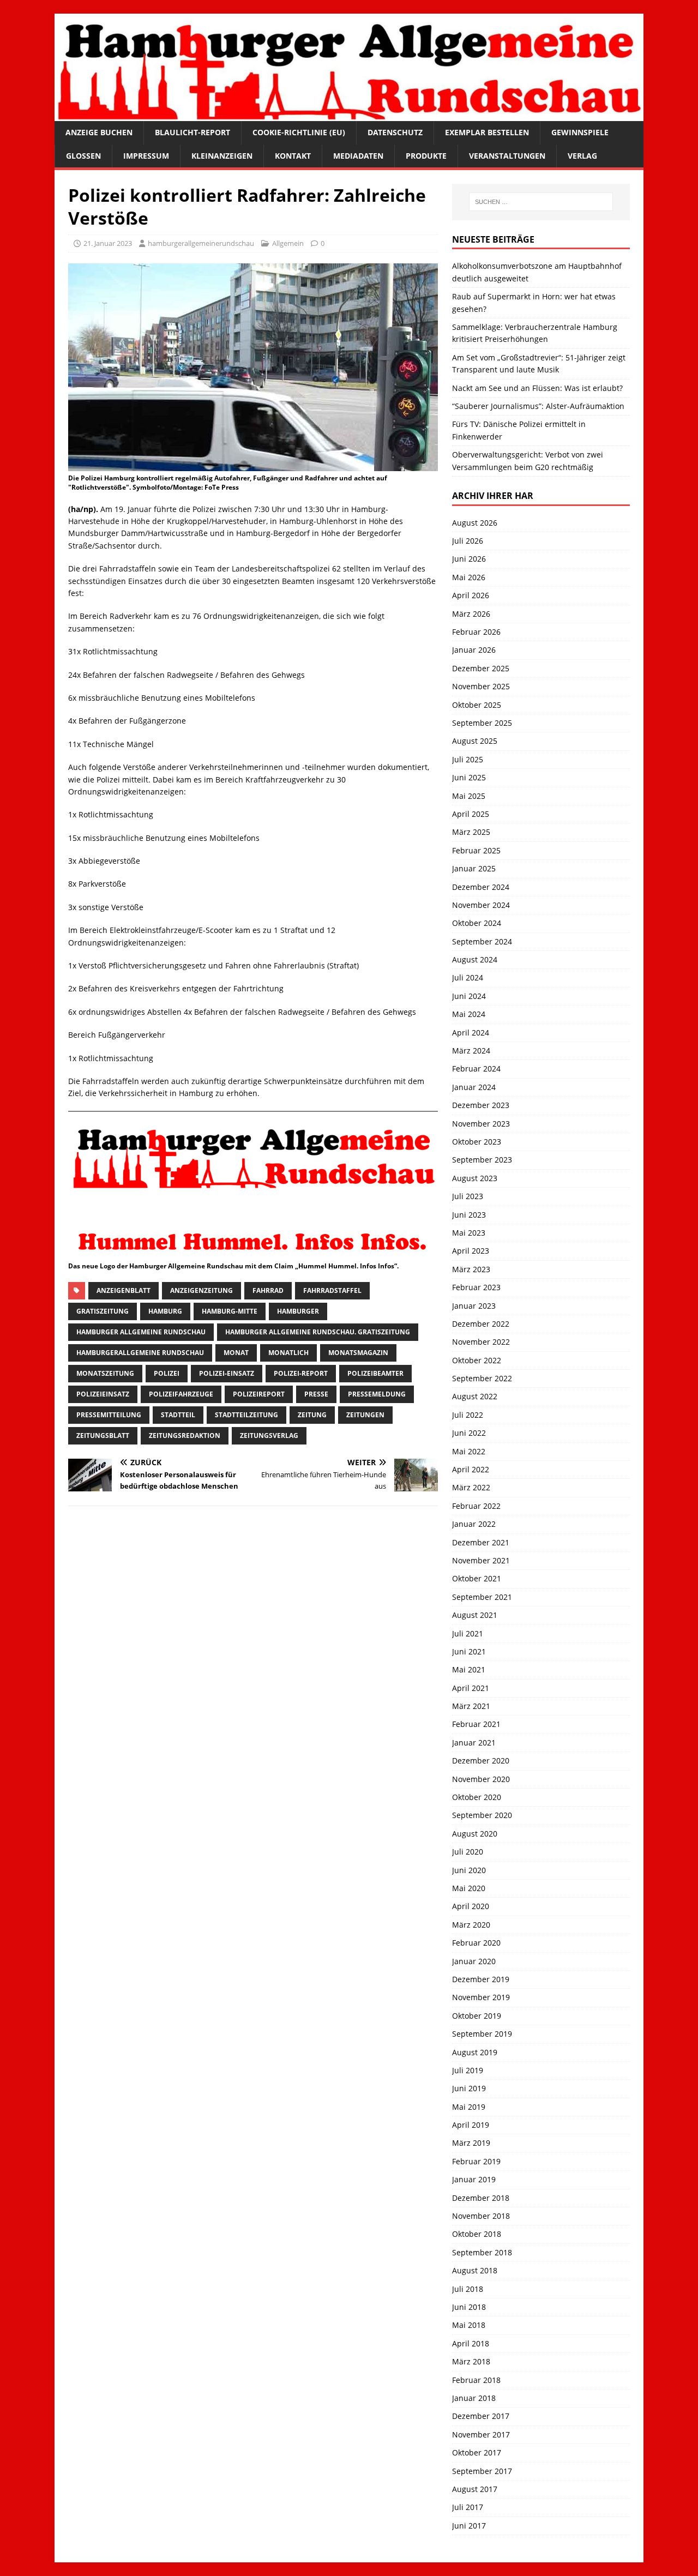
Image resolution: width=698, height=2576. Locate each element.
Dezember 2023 (481, 1105)
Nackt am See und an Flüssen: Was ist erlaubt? (537, 388)
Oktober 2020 (477, 1797)
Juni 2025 (469, 777)
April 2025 (471, 814)
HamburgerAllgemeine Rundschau (140, 1353)
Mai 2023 (469, 1233)
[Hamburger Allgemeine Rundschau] (349, 115)
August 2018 (475, 2270)
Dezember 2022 (481, 1324)
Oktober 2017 (477, 2452)
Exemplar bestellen (487, 132)
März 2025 (471, 832)
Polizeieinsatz (103, 1394)
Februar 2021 (476, 1724)
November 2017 (481, 2434)
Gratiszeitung (103, 1311)
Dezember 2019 (481, 1979)
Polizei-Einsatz (227, 1373)
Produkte (426, 156)
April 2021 (471, 1688)
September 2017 (482, 2471)
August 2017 (475, 2489)
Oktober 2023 (477, 1142)
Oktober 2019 (477, 2016)
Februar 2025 (476, 850)
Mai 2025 (469, 796)
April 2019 (471, 2125)
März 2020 (471, 1925)
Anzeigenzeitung (201, 1290)
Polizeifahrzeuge (181, 1394)
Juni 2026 (469, 559)
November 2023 (481, 1124)
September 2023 (482, 1160)
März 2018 (471, 2361)
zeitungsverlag (269, 1436)
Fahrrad (268, 1290)
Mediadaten (358, 156)
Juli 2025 (468, 759)
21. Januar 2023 (108, 243)
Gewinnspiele (580, 132)
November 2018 (481, 2216)
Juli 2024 (468, 977)
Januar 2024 (474, 1087)
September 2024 (482, 941)
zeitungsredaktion (185, 1436)
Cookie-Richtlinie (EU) (299, 132)
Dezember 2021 (481, 1542)
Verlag (582, 156)
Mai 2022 (469, 1451)
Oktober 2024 (477, 923)
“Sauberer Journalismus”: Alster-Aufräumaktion (538, 406)
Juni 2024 (469, 996)
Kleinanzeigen (222, 156)
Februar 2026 (476, 632)
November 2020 (481, 1779)
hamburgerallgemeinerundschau (201, 243)
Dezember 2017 (481, 2416)
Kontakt (293, 156)
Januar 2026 (474, 650)
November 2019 (481, 1997)
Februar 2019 (476, 2161)
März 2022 (471, 1487)
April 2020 (471, 1906)
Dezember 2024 (481, 887)
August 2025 (475, 741)
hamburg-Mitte (230, 1311)
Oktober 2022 (477, 1360)
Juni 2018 (469, 2307)
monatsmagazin (358, 1353)
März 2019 (471, 2143)
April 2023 (471, 1251)
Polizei (167, 1373)
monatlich (288, 1353)
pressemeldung (377, 1394)
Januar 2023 (474, 1306)
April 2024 (471, 1033)
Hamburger (298, 1311)
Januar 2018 (474, 2398)
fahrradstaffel (332, 1290)
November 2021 (481, 1560)
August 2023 (475, 1178)
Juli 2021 (468, 1633)
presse (316, 1394)
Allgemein (288, 243)
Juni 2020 (469, 1870)
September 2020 (482, 1815)
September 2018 (482, 2252)
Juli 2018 (468, 2289)
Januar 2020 (474, 1961)
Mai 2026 (469, 577)
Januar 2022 (474, 1524)
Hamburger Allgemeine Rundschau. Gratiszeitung (318, 1332)
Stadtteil (178, 1415)
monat (236, 1353)
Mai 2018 (469, 2325)
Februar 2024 (476, 1069)
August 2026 (475, 523)
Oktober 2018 (477, 2234)
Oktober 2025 (477, 705)
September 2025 (482, 723)
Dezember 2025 (481, 668)
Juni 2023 (469, 1215)
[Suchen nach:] (541, 202)
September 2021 (482, 1597)
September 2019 (482, 2034)
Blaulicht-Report (192, 132)
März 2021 (471, 1706)
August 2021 (475, 1615)
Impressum (146, 156)
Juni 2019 (469, 2088)
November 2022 (481, 1342)
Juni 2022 (469, 1433)
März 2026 (471, 614)
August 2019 (475, 2052)
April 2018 (471, 2343)
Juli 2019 (468, 2070)
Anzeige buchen (99, 132)
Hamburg (165, 1311)
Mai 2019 (469, 2107)
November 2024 (481, 905)
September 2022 (482, 1378)
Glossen (83, 156)
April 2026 (471, 595)
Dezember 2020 (481, 1761)
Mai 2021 (469, 1669)
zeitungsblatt (103, 1436)
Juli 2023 (468, 1196)
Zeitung (312, 1415)
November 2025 (481, 686)
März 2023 (471, 1269)
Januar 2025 (474, 868)
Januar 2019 (474, 2179)
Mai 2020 (469, 1888)
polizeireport (259, 1394)
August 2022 (475, 1396)
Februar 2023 (476, 1287)
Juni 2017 (469, 2526)
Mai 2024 (469, 1014)
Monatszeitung (105, 1373)
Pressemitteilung (109, 1415)
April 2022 (471, 1469)
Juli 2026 (468, 541)
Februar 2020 (476, 1943)
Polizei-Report (301, 1373)
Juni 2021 (469, 1651)
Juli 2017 (468, 2507)
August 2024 (475, 959)
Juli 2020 (468, 1852)
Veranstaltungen (507, 156)
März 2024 (471, 1051)
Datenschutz (395, 132)
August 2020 (475, 1834)
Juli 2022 (468, 1415)
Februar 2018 (476, 2380)
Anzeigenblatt (124, 1290)
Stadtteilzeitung (246, 1415)
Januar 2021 (474, 1743)
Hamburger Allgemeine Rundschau (141, 1332)
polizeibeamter (375, 1373)
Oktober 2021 (477, 1578)
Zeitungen (365, 1415)
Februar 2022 (476, 1506)
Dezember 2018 (481, 2198)
